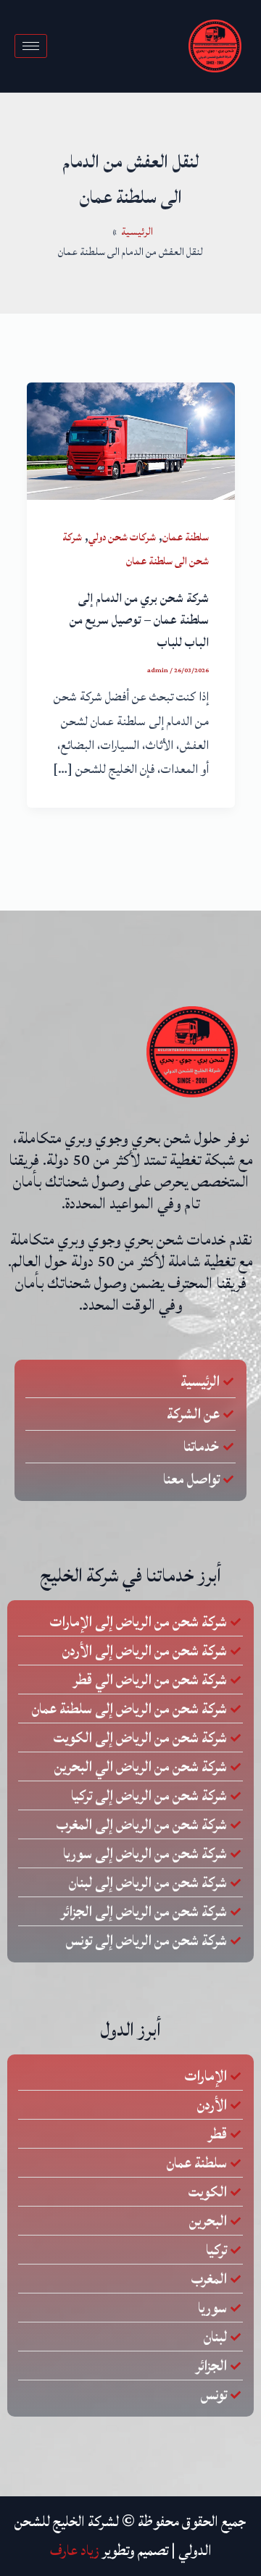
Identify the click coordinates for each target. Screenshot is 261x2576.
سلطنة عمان (186, 537)
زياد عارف (75, 2551)
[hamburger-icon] (31, 46)
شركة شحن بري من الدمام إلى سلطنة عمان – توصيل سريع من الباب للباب (139, 621)
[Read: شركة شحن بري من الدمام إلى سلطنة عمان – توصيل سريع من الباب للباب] (131, 440)
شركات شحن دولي (122, 537)
